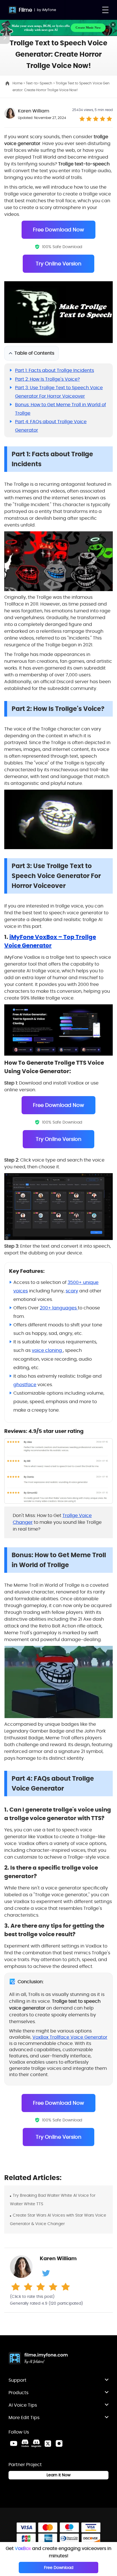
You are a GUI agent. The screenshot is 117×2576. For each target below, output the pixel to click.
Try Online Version (59, 264)
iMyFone (49, 10)
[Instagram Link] (59, 2443)
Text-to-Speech (39, 83)
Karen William (34, 111)
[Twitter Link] (48, 2443)
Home (18, 83)
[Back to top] (107, 2311)
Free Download (59, 2568)
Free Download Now (58, 230)
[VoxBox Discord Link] (25, 2443)
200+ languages (59, 1308)
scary (72, 1291)
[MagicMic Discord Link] (36, 2443)
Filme (25, 10)
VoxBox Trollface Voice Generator (70, 2037)
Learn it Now (58, 2475)
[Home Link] (38, 2359)
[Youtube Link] (14, 2443)
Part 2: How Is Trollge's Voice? (47, 379)
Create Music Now (88, 27)
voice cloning (47, 1350)
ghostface (25, 1385)
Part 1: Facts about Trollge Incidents (55, 370)
